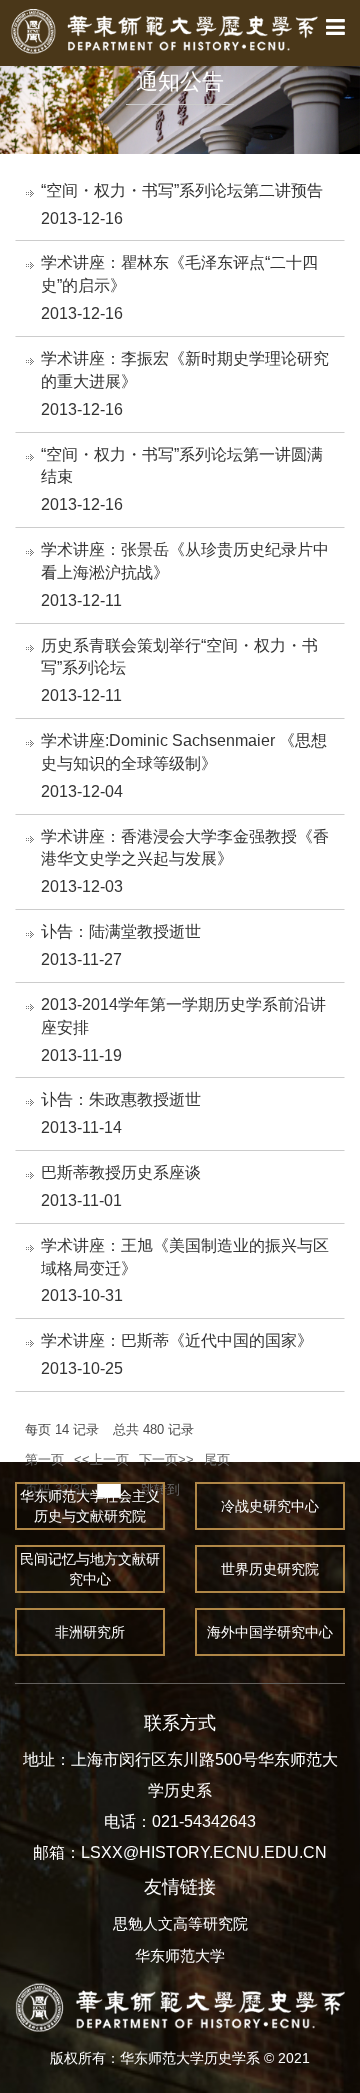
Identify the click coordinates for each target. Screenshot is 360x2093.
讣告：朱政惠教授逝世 (121, 1099)
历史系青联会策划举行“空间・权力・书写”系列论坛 (179, 657)
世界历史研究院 (270, 1569)
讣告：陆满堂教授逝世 (121, 931)
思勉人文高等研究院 (180, 1923)
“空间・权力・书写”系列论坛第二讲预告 (182, 190)
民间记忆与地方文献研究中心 (90, 1569)
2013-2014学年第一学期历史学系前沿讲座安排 (183, 1016)
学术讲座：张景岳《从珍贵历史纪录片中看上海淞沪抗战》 (185, 561)
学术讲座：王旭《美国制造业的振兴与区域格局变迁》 (185, 1257)
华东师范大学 (180, 1955)
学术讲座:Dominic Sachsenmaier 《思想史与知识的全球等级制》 (184, 752)
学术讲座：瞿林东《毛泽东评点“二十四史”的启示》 (179, 274)
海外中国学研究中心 (270, 1632)
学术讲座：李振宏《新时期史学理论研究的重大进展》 (185, 370)
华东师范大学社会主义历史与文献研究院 (90, 1506)
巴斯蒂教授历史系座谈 (121, 1172)
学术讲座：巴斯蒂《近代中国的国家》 (177, 1340)
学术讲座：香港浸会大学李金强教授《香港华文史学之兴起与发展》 (185, 848)
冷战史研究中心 (270, 1506)
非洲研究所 (90, 1632)
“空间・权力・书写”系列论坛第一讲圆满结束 (182, 466)
